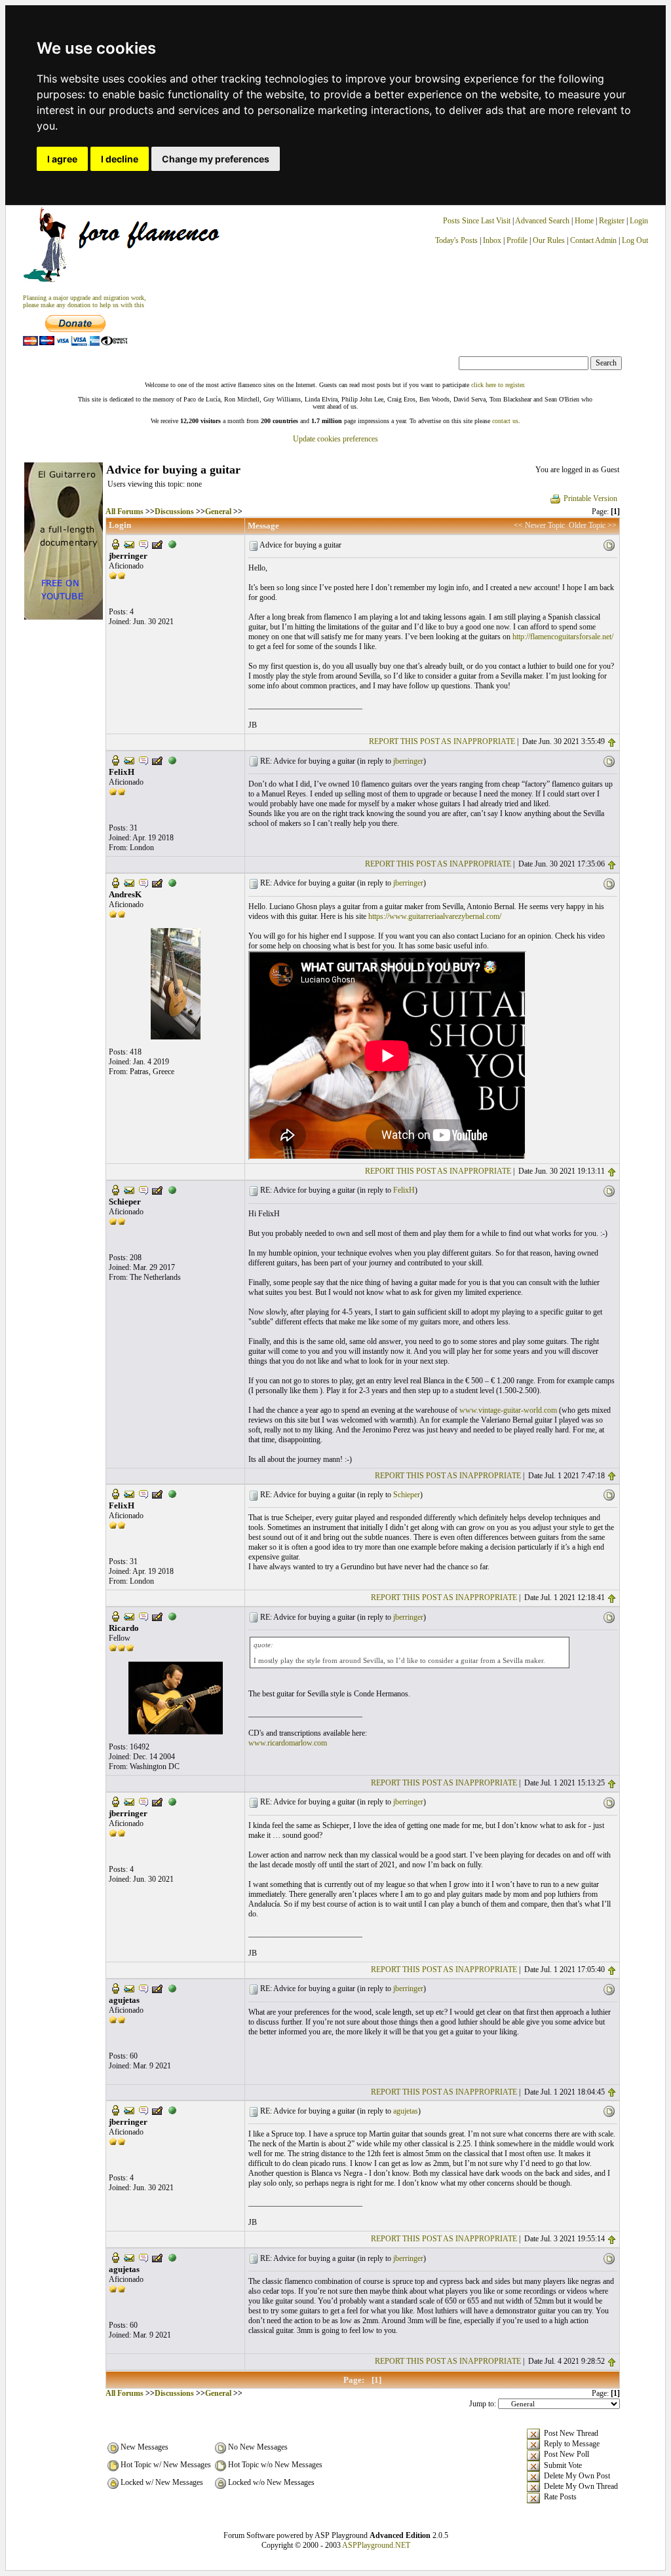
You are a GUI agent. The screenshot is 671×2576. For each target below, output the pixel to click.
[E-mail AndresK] (129, 882)
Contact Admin (593, 240)
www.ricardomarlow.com (288, 1743)
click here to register (497, 385)
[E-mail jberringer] (129, 544)
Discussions (174, 512)
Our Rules (549, 240)
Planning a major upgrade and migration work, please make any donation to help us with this (85, 301)
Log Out (635, 240)
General (218, 512)
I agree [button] (62, 159)
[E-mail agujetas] (129, 1987)
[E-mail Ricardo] (129, 1616)
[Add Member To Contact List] (157, 544)
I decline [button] (120, 159)
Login (639, 221)
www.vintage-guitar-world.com (508, 1410)
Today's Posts (456, 240)
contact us (505, 421)
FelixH (404, 1190)
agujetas (406, 2111)
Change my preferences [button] (216, 159)
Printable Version (590, 498)
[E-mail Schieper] (129, 1189)
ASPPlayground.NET (376, 2545)
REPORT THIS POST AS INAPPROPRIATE (442, 741)
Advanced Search (542, 221)
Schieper (407, 1495)
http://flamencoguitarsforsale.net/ (563, 637)
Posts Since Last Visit (477, 221)
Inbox (492, 240)
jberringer (408, 761)
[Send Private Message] (144, 544)
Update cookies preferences (335, 439)
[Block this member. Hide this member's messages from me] (172, 544)
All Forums (125, 512)
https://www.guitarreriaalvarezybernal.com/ (435, 916)
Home (584, 221)
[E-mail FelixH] (129, 760)
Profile (517, 240)
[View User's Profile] (115, 544)
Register (613, 221)
